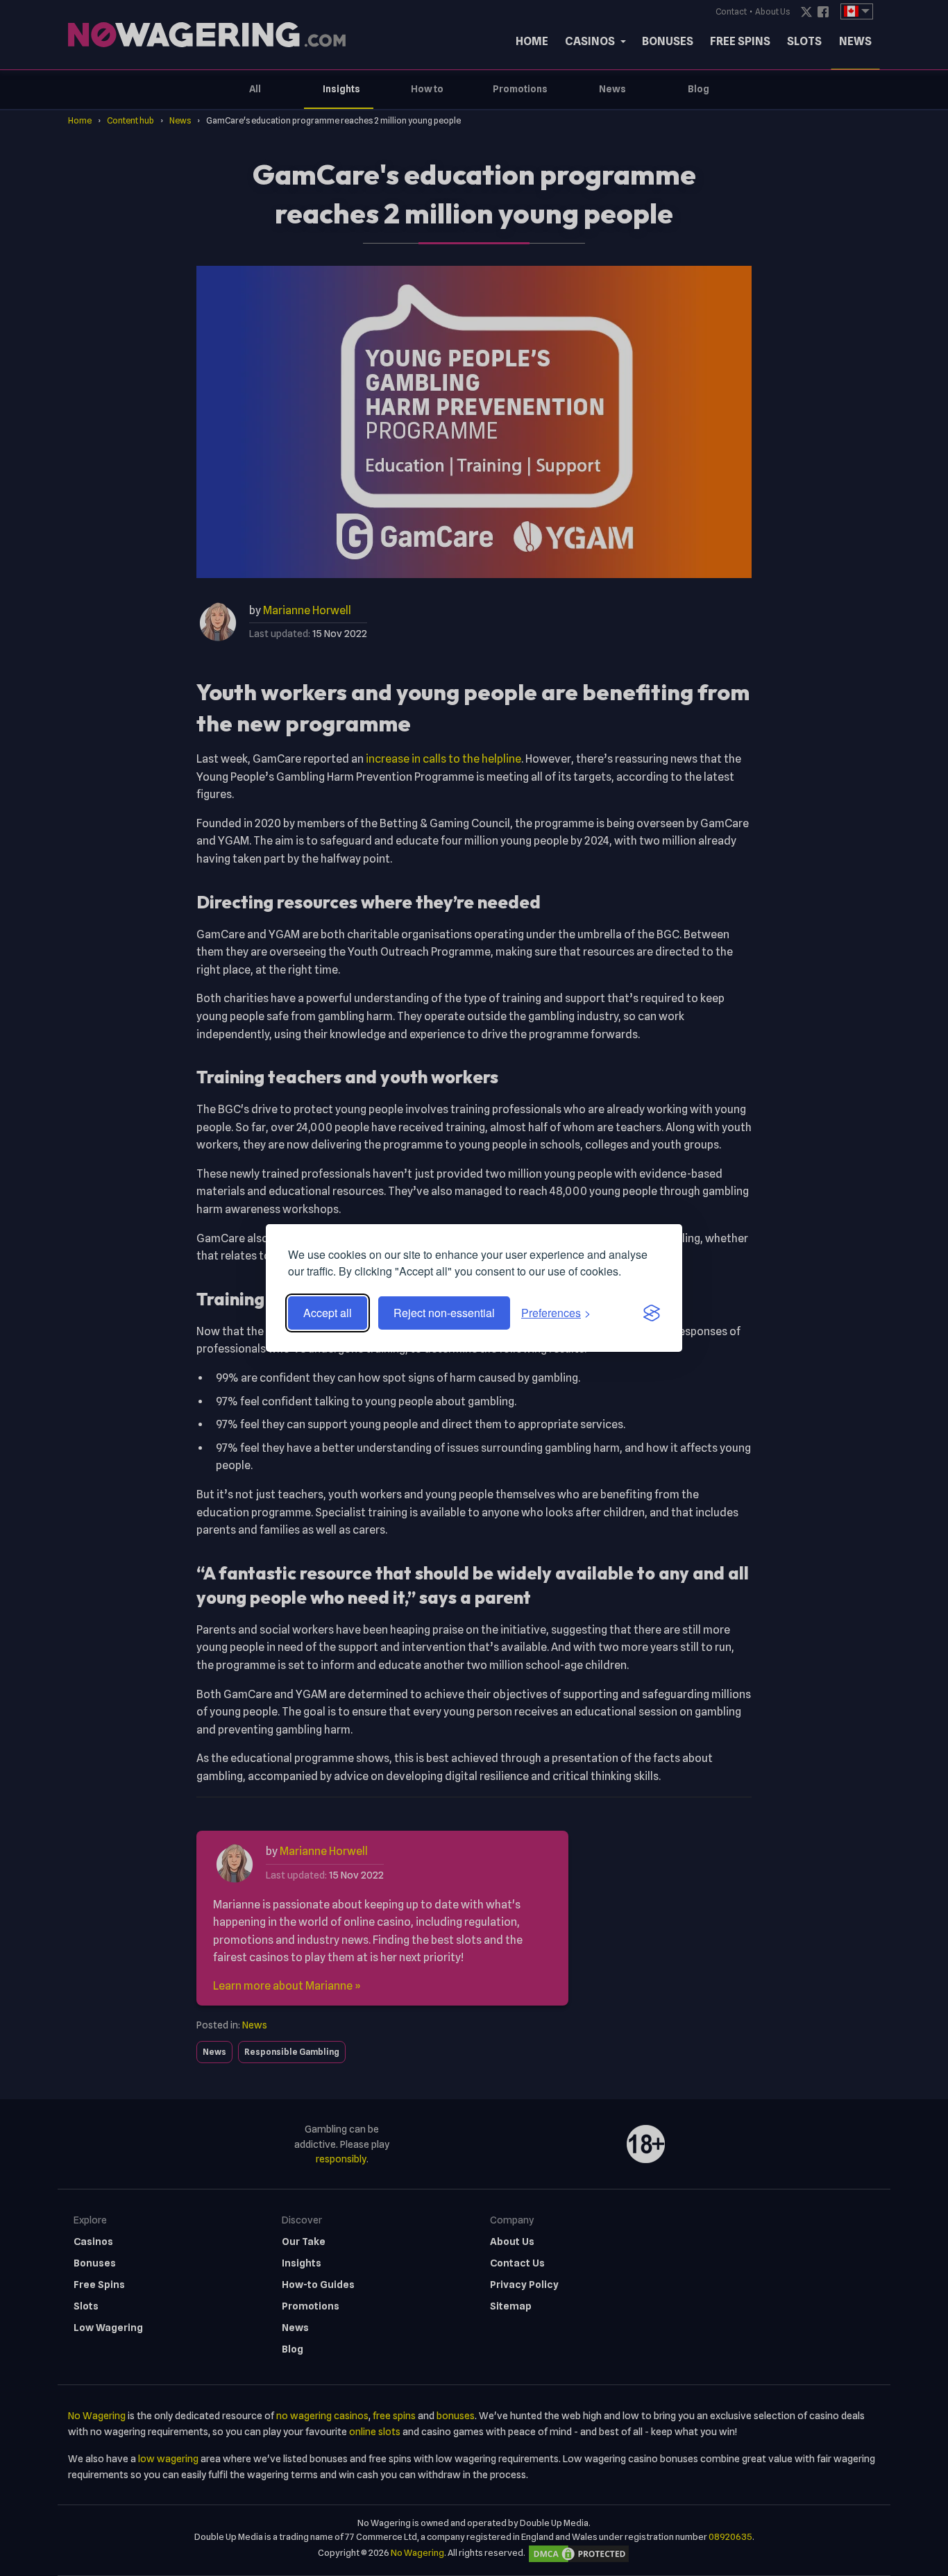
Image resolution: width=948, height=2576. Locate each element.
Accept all (328, 1313)
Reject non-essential (444, 1313)
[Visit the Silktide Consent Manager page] (652, 1313)
